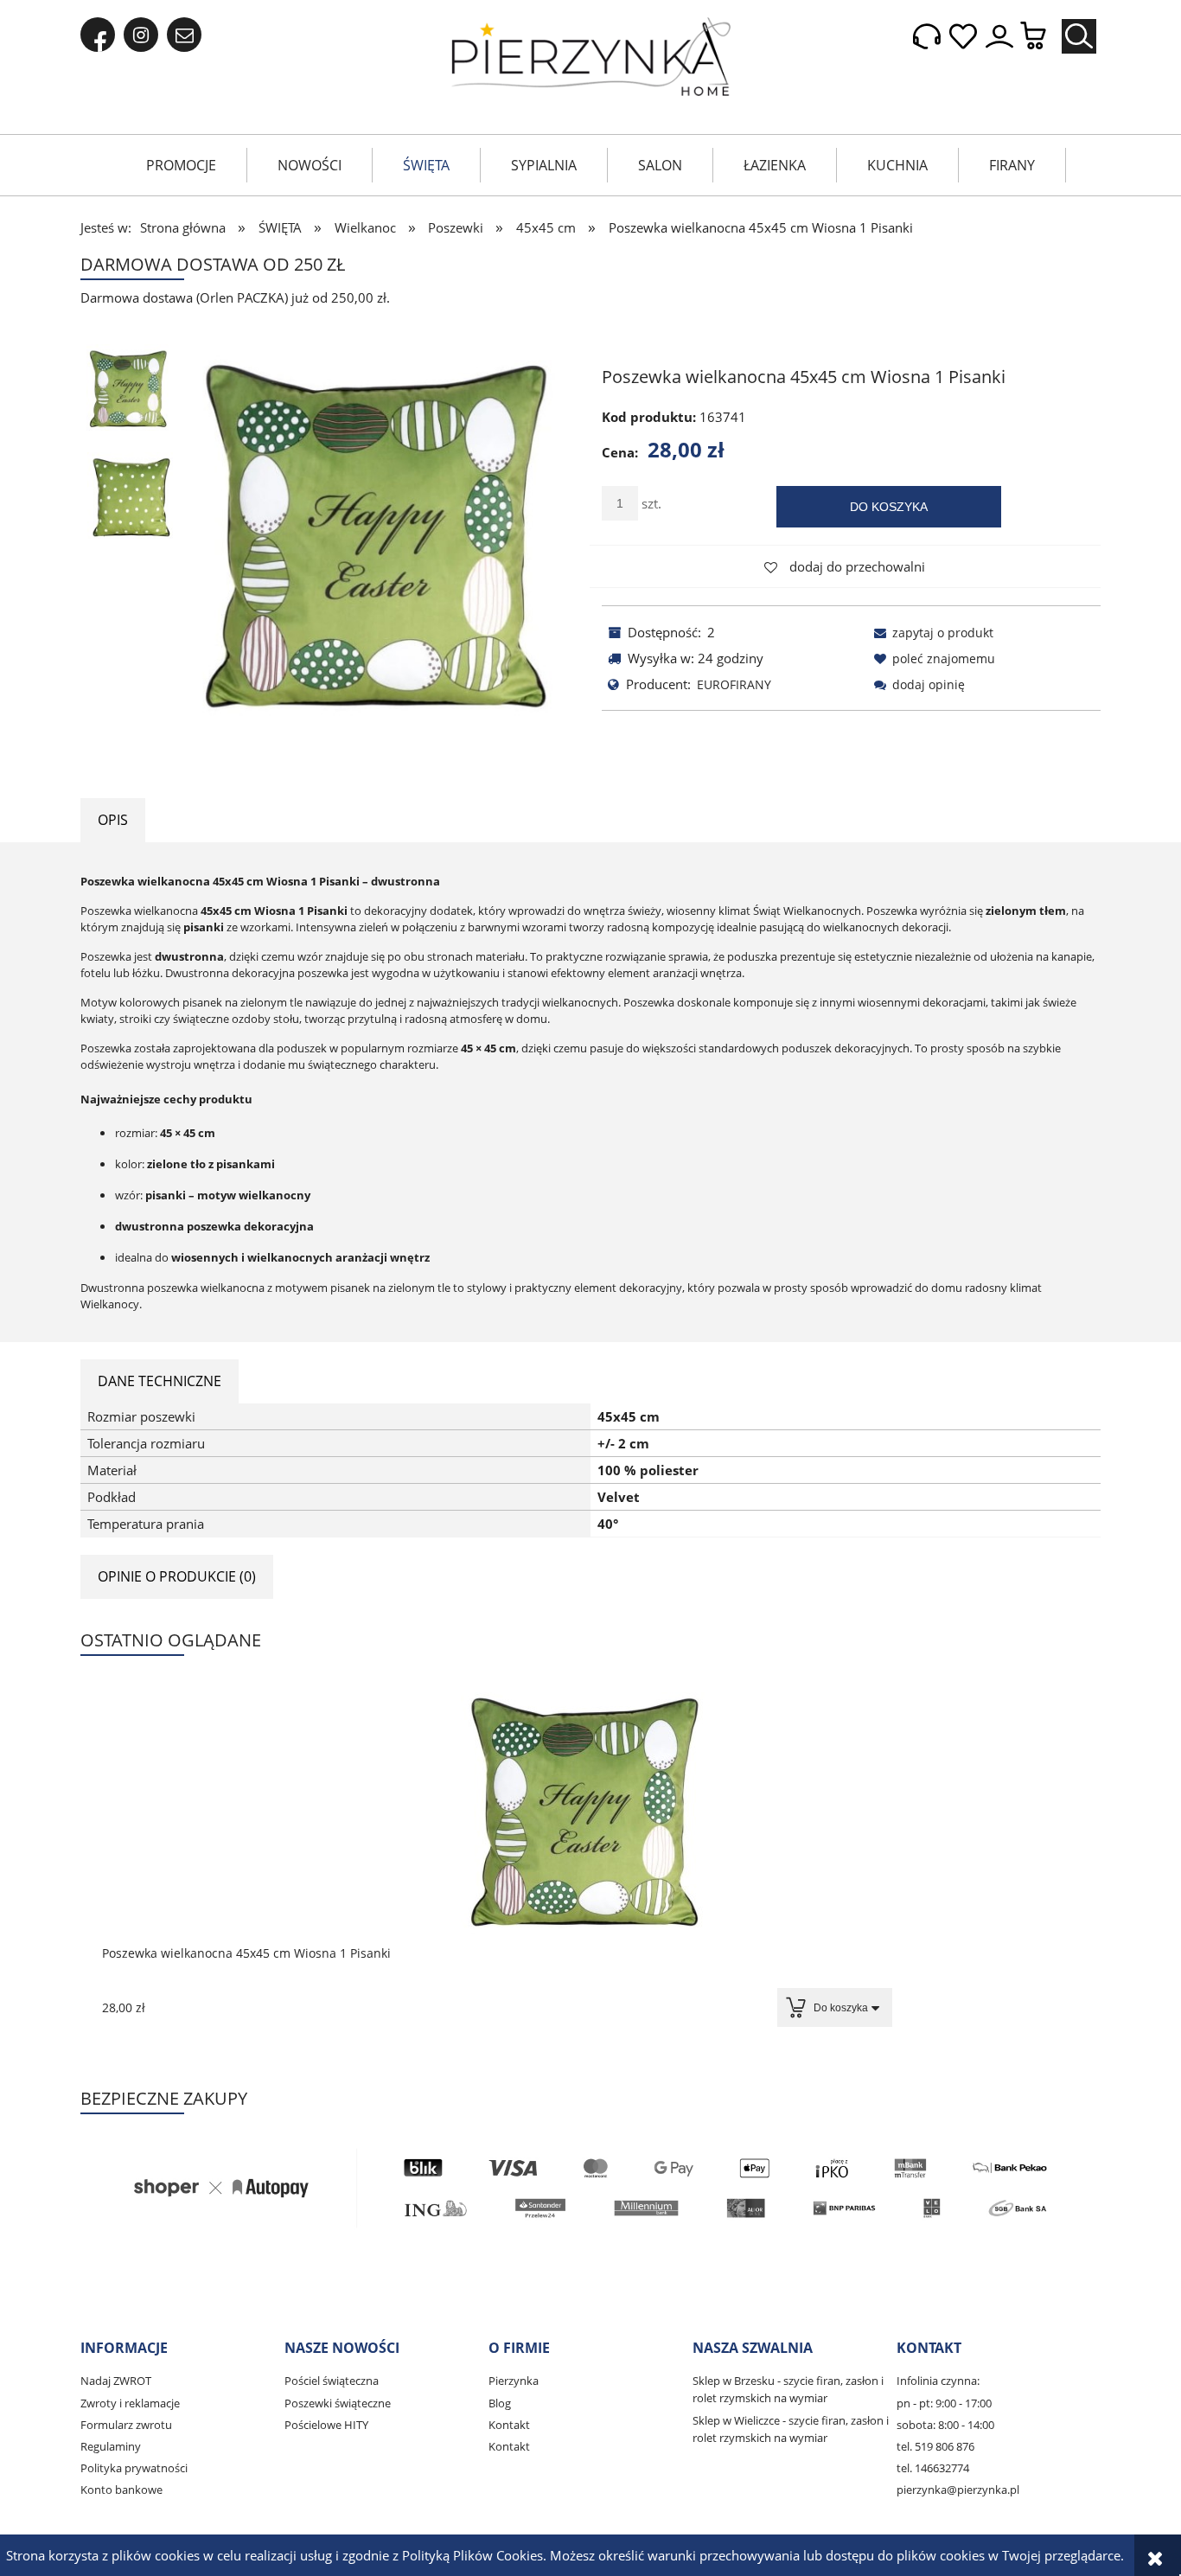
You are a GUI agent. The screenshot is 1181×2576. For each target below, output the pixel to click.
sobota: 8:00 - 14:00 (945, 2425)
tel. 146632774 (933, 2468)
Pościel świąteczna (332, 2381)
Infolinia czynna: (938, 2381)
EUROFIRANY (734, 684)
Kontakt (509, 2425)
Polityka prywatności (134, 2468)
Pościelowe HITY (326, 2425)
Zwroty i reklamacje (130, 2403)
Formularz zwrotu (126, 2425)
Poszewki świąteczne (338, 2403)
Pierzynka (514, 2381)
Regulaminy (111, 2446)
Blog (500, 2403)
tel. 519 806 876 (935, 2446)
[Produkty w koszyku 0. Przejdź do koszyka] (1042, 37)
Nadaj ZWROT (116, 2381)
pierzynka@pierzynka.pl (958, 2490)
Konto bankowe (121, 2490)
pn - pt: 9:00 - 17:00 (944, 2403)
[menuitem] (181, 165)
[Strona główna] (591, 57)
